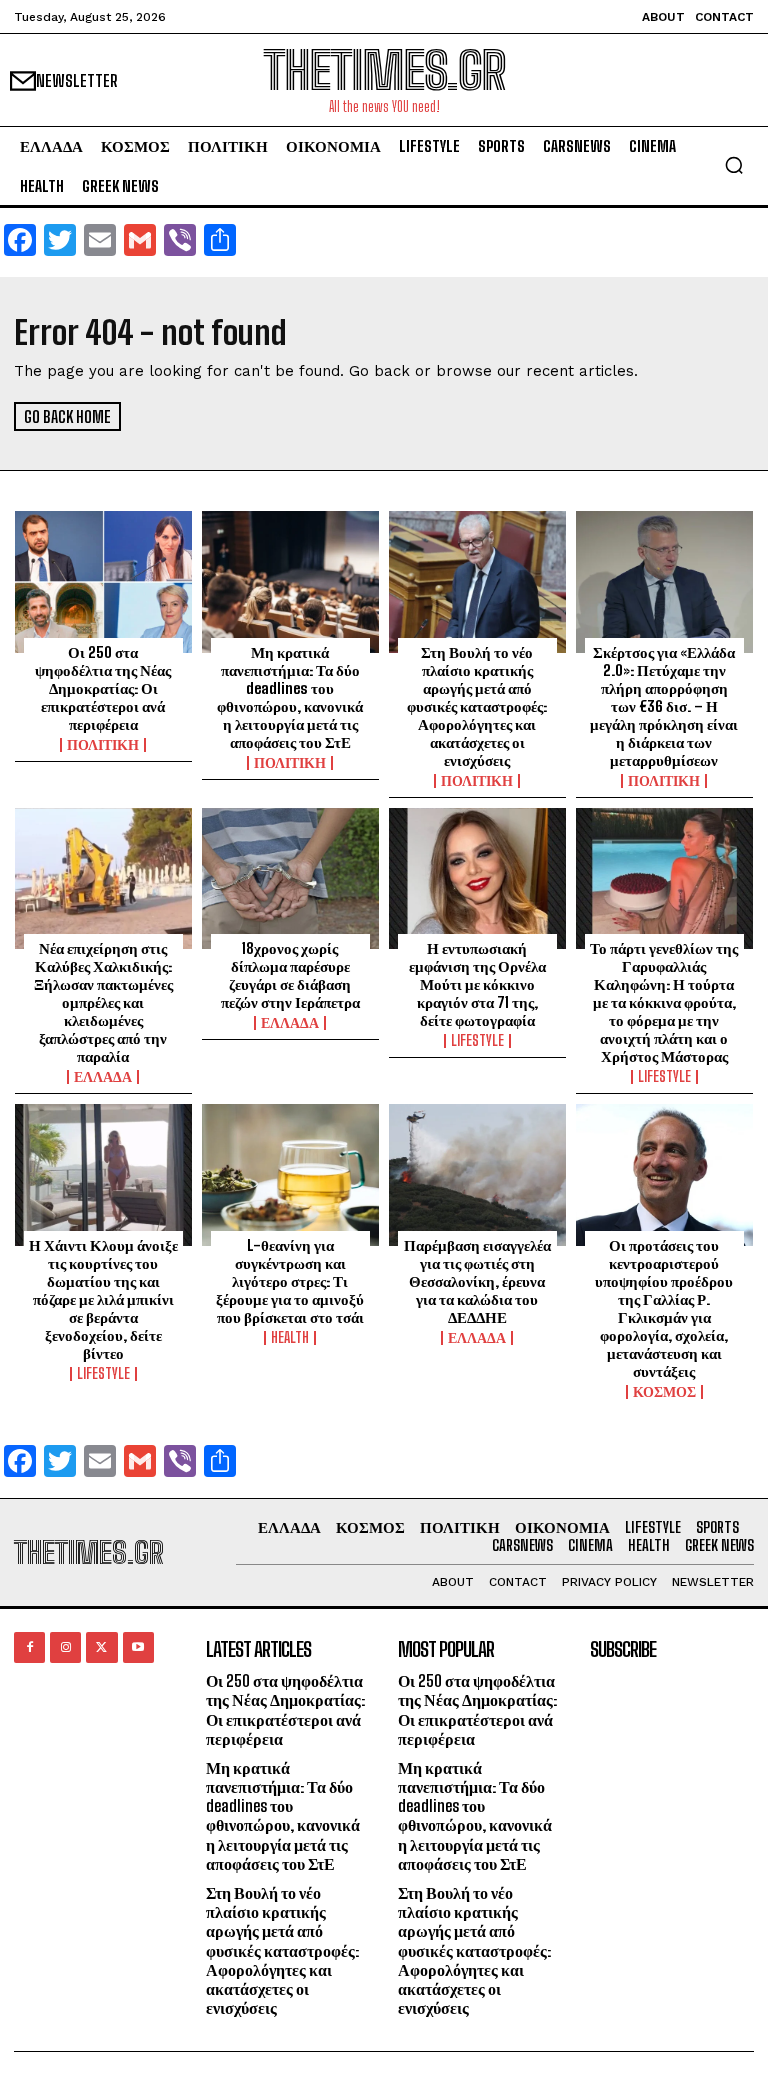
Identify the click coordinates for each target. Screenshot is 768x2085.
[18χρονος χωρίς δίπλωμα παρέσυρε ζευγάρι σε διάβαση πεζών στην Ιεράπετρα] (290, 879)
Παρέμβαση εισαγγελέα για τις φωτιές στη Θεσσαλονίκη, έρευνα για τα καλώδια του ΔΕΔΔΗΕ (477, 1281)
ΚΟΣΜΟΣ (664, 1392)
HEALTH (290, 1338)
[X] (101, 1647)
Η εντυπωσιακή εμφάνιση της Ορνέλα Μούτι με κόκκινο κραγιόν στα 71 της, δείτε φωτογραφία (477, 984)
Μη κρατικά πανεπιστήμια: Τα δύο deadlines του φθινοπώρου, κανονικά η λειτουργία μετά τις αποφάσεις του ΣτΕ (290, 697)
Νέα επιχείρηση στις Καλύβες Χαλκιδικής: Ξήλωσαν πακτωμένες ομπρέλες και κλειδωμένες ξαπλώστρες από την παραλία (103, 1002)
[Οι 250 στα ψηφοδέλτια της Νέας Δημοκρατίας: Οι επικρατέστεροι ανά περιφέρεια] (103, 582)
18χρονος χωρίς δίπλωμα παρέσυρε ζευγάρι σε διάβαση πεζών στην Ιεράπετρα (290, 975)
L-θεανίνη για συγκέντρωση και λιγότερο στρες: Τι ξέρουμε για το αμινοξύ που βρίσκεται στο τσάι (290, 1281)
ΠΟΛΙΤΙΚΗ (103, 745)
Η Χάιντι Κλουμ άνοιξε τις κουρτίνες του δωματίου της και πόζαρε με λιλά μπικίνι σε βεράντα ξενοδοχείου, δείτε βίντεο (103, 1299)
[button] (734, 165)
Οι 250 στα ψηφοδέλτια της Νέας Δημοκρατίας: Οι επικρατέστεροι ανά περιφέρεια (103, 688)
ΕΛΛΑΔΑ (103, 1077)
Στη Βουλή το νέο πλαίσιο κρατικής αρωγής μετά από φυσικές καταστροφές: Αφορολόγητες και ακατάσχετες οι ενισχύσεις (477, 706)
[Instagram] (65, 1647)
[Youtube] (138, 1647)
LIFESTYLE (477, 1041)
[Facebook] (29, 1647)
